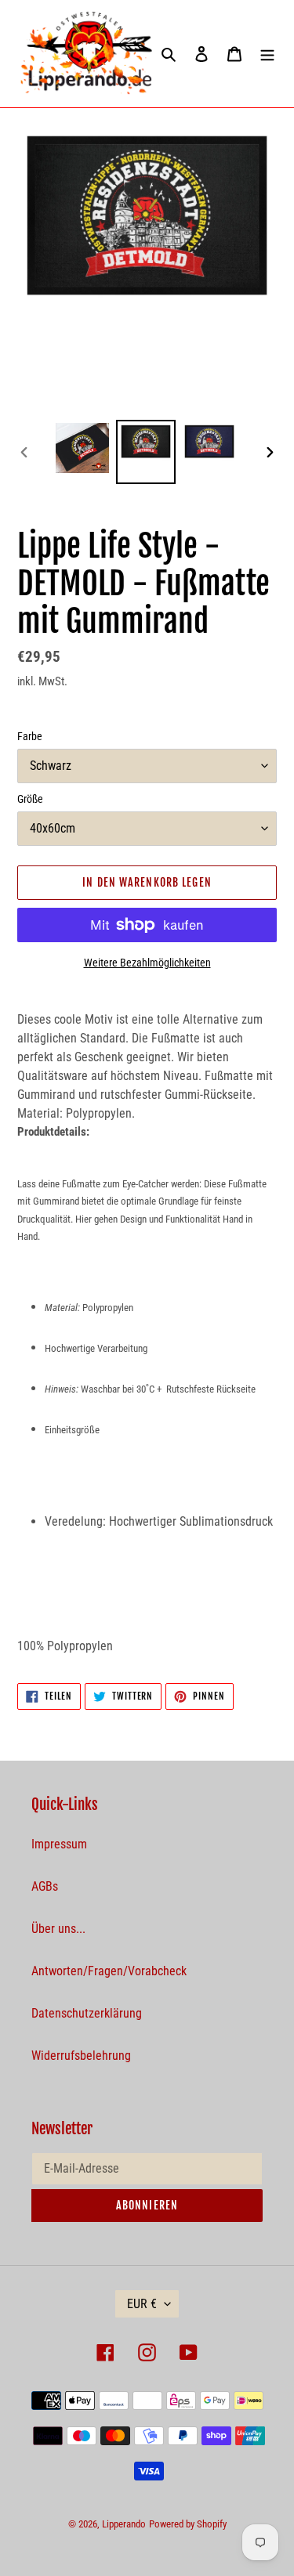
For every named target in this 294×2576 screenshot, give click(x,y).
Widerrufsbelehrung (81, 2056)
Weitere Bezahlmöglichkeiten (147, 963)
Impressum (59, 1844)
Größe (30, 799)
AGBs (45, 1886)
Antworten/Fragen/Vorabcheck (109, 1971)
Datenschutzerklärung (87, 2013)
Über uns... (58, 1929)
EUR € (142, 2304)
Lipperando (124, 2524)
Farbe (30, 736)
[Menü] (267, 53)
